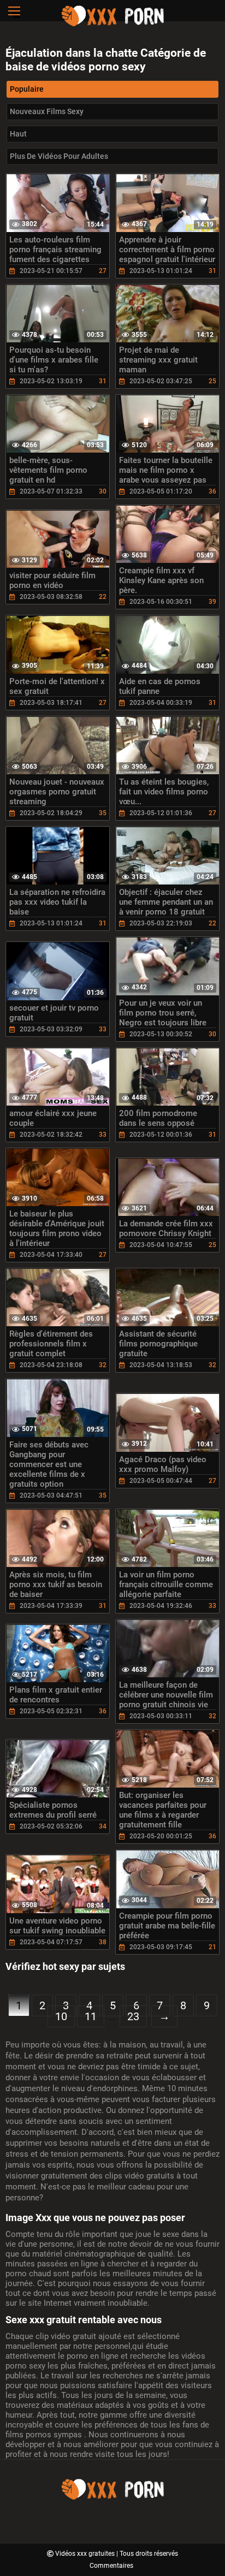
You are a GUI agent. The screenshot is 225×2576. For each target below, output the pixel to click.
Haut (18, 134)
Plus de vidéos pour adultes (59, 156)
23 (133, 2016)
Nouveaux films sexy (47, 111)
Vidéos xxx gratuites (86, 2554)
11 (91, 2016)
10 (61, 2016)
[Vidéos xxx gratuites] (112, 25)
